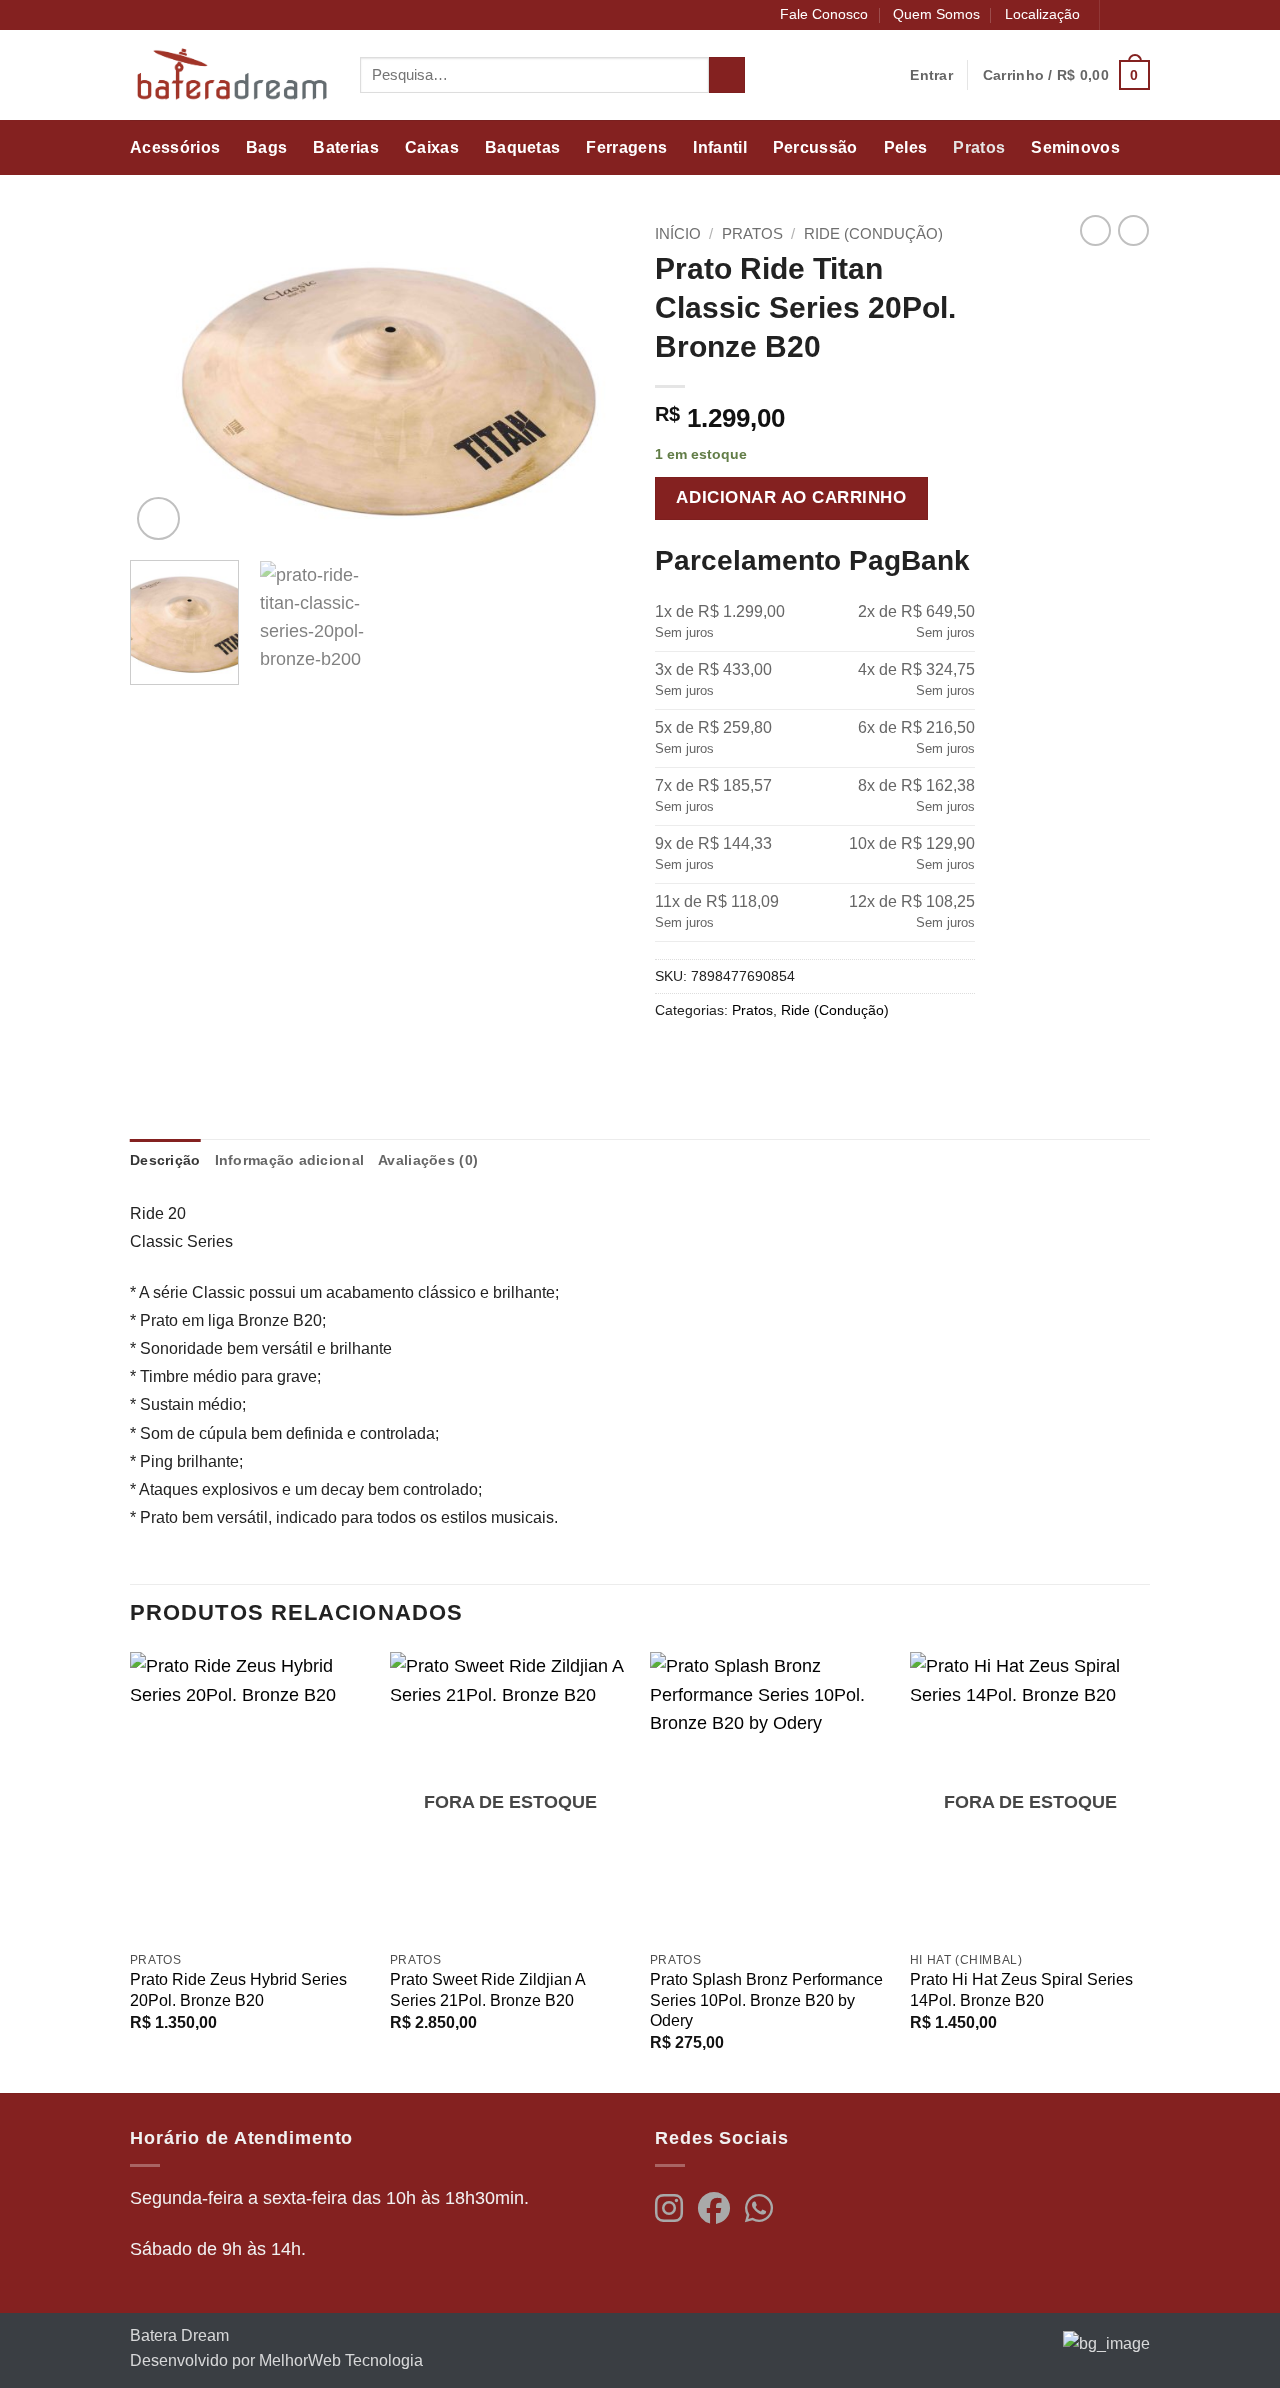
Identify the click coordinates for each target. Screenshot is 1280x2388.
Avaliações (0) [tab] (428, 1160)
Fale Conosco (824, 14)
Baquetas (523, 147)
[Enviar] (727, 75)
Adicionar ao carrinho (791, 497)
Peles (906, 147)
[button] (1066, 74)
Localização (1042, 14)
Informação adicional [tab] (290, 1160)
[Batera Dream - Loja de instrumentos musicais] (230, 75)
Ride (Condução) (873, 233)
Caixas (432, 147)
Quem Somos (936, 14)
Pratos (979, 147)
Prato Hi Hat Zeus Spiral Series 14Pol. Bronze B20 (1021, 1990)
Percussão (815, 147)
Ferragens (626, 147)
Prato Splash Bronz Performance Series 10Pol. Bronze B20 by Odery (766, 2000)
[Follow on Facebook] (1118, 15)
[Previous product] (1133, 230)
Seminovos (1075, 147)
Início (678, 233)
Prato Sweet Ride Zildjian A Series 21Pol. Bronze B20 (487, 1990)
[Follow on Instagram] (1139, 15)
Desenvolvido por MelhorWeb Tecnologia (276, 2360)
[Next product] (1095, 230)
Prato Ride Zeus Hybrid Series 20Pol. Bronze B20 (238, 1990)
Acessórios (175, 147)
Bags (266, 147)
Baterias (346, 147)
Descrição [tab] (165, 1160)
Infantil (720, 147)
